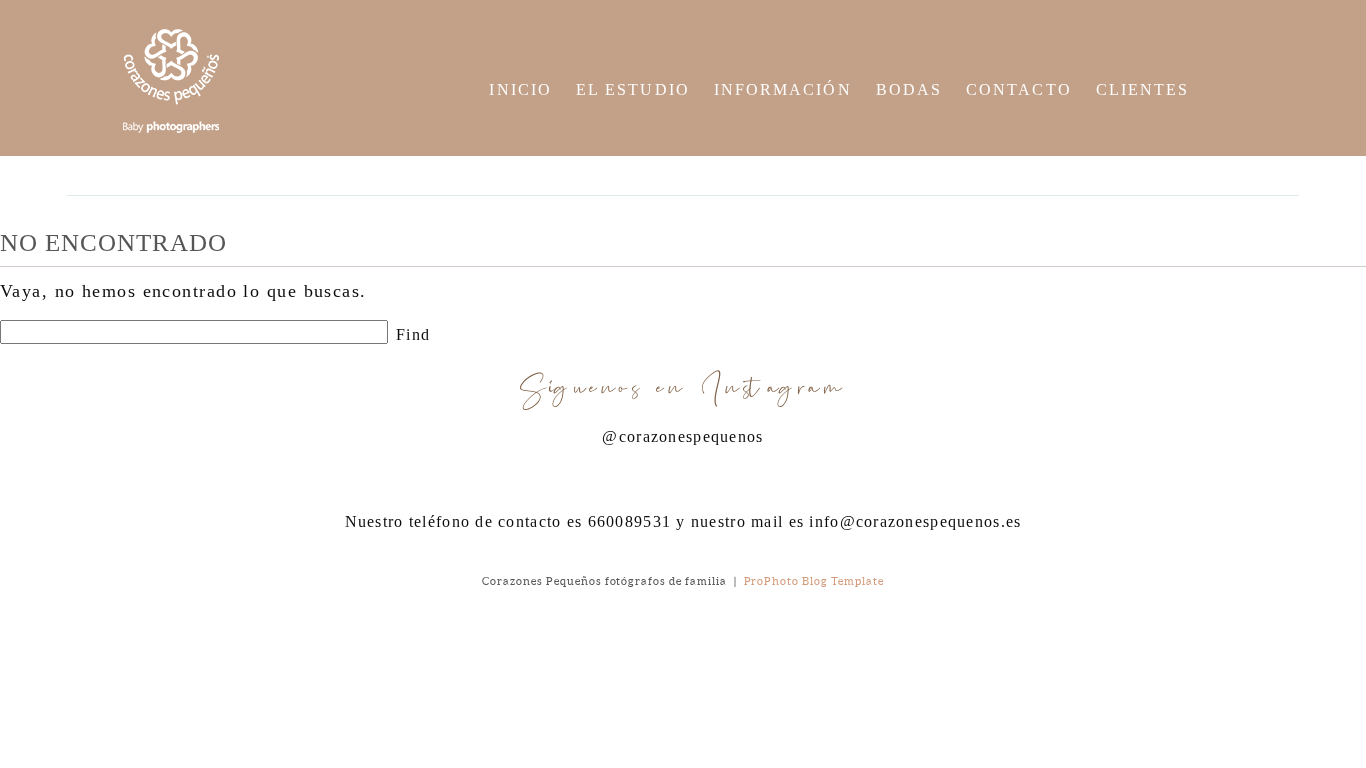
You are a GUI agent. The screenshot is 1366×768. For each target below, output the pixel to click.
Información (783, 89)
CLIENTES (1143, 89)
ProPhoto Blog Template (814, 581)
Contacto (1019, 89)
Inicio (520, 89)
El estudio (633, 89)
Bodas (909, 89)
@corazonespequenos (682, 436)
